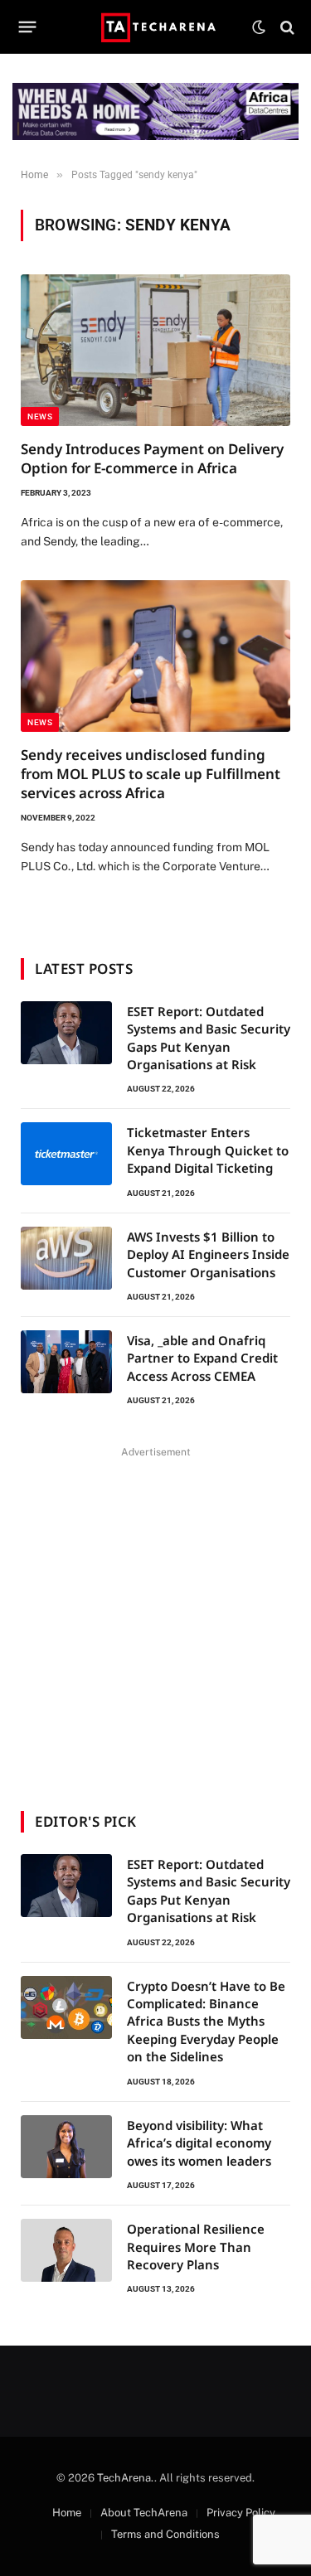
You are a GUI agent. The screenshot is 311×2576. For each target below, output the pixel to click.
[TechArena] (155, 27)
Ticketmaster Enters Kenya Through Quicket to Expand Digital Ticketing (208, 1150)
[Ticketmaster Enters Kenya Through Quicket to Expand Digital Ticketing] (66, 1154)
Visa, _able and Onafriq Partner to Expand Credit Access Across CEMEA (202, 1358)
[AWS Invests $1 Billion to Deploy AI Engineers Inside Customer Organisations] (66, 1258)
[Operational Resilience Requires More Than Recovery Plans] (66, 2250)
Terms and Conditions (165, 2534)
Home (67, 2513)
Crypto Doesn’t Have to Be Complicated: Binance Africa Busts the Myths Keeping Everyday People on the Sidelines (206, 2022)
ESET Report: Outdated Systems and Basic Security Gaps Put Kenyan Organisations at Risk (209, 1038)
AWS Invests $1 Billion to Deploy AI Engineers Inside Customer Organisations (208, 1254)
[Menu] (28, 27)
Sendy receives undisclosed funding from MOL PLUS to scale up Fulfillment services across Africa (151, 774)
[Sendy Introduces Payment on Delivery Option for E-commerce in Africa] (155, 350)
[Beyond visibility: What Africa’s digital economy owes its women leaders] (66, 2147)
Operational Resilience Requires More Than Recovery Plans (196, 2247)
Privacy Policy (241, 2513)
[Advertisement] (155, 1618)
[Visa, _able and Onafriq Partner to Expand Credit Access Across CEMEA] (66, 1362)
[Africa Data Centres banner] (155, 111)
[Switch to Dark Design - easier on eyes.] (259, 27)
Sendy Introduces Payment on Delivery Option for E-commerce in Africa (152, 458)
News (40, 416)
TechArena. (126, 2478)
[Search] (286, 27)
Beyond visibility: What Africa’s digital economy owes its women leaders (199, 2143)
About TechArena (144, 2513)
